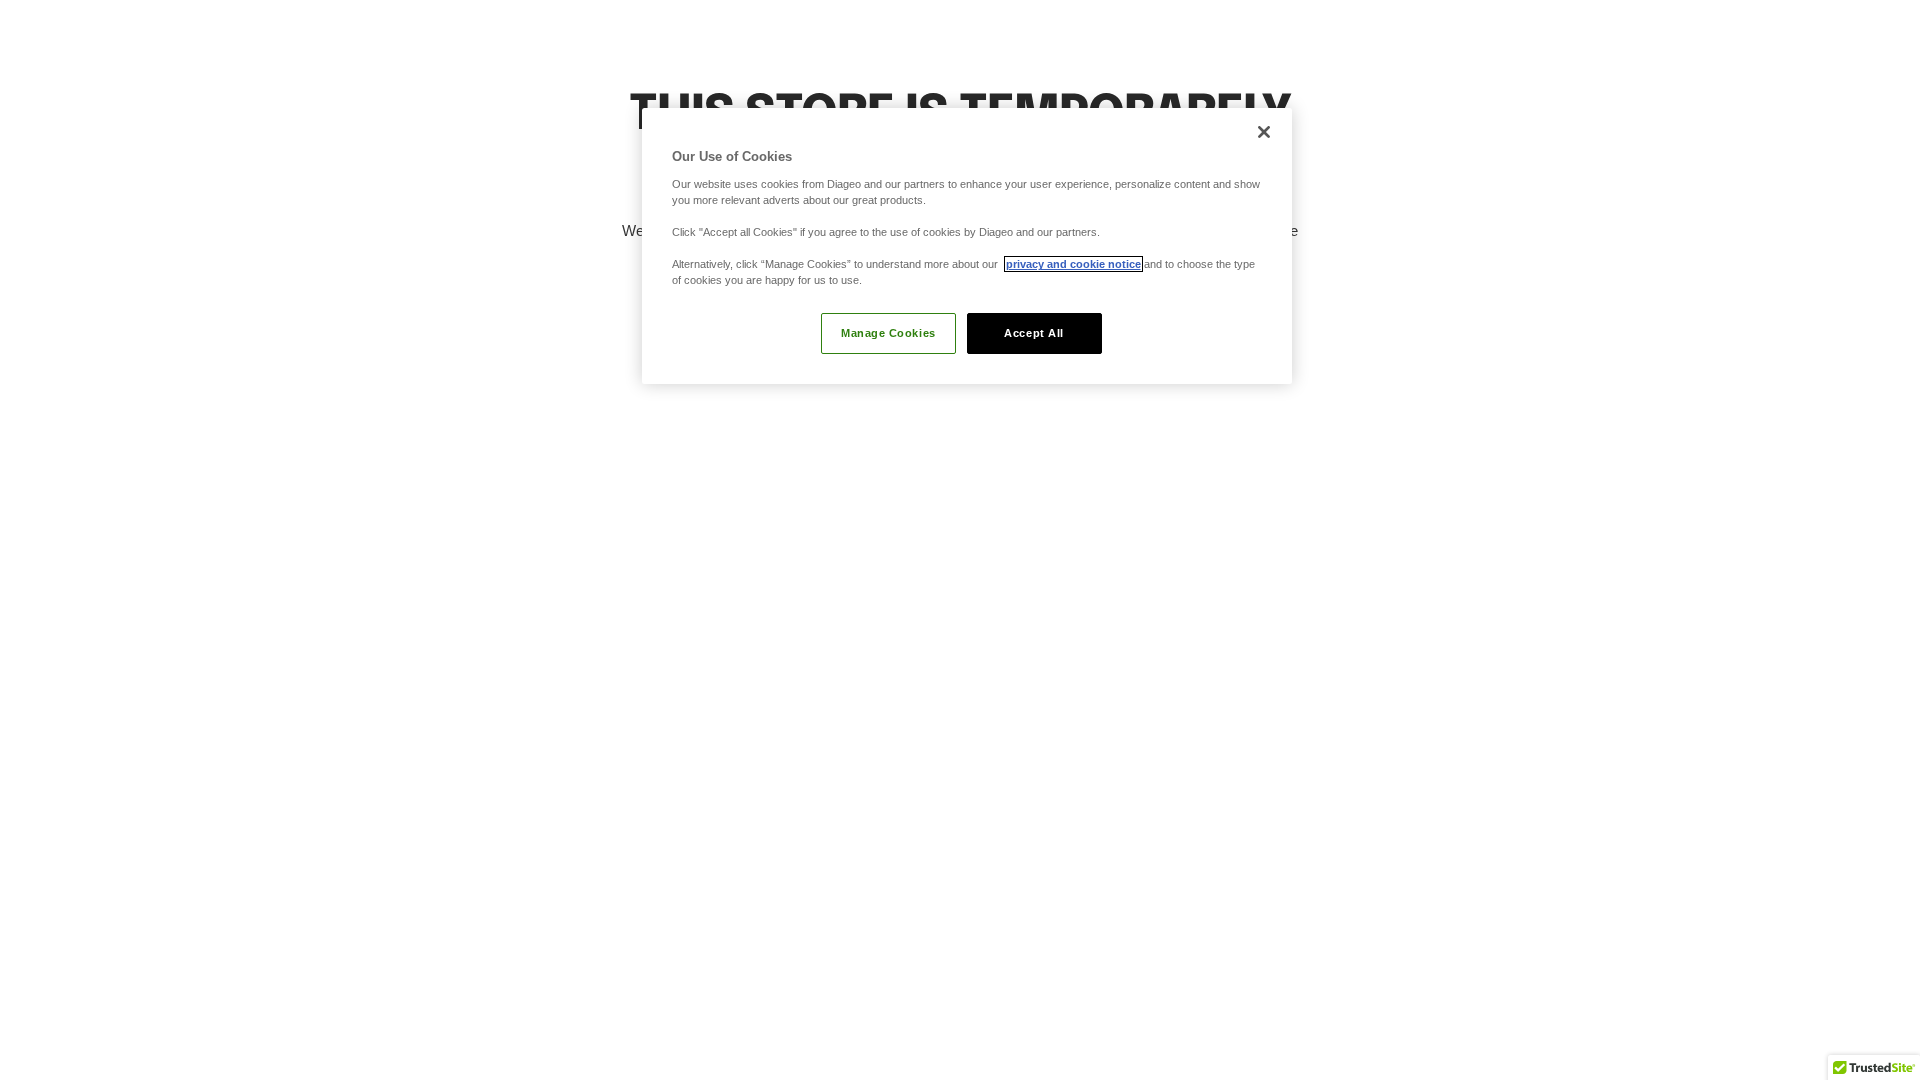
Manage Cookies (888, 333)
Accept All (1033, 333)
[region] (967, 246)
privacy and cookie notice (1073, 264)
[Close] (1264, 132)
